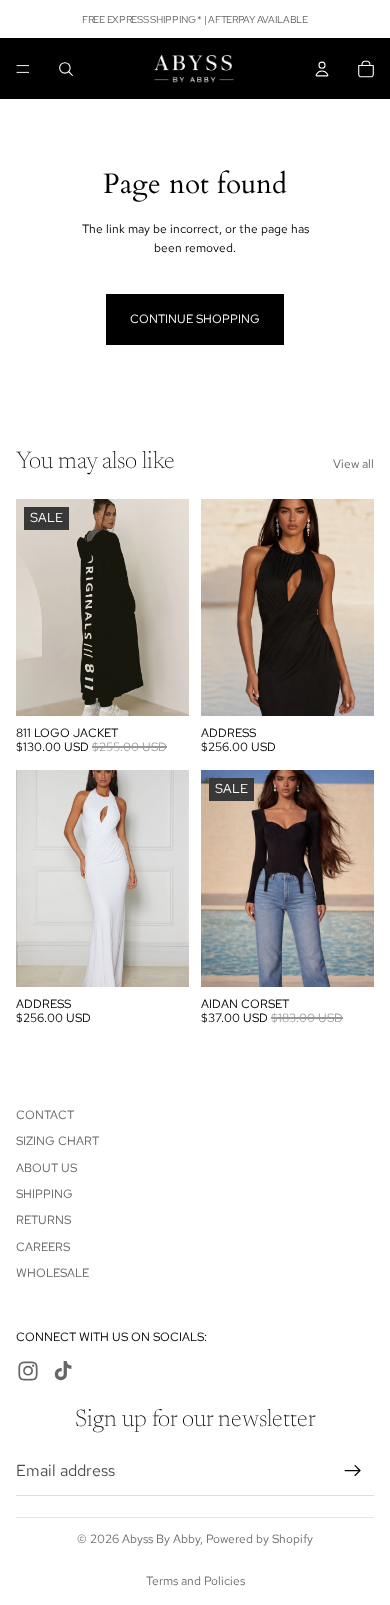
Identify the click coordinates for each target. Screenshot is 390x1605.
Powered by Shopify (259, 1539)
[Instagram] (28, 1371)
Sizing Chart (57, 1141)
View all (353, 464)
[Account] (322, 69)
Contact (45, 1115)
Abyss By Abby (161, 1539)
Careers (43, 1247)
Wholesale (52, 1273)
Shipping (44, 1194)
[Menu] (23, 69)
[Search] (66, 69)
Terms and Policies (195, 1581)
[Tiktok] (63, 1371)
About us (46, 1168)
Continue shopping (195, 319)
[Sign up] (353, 1471)
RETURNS (43, 1220)
